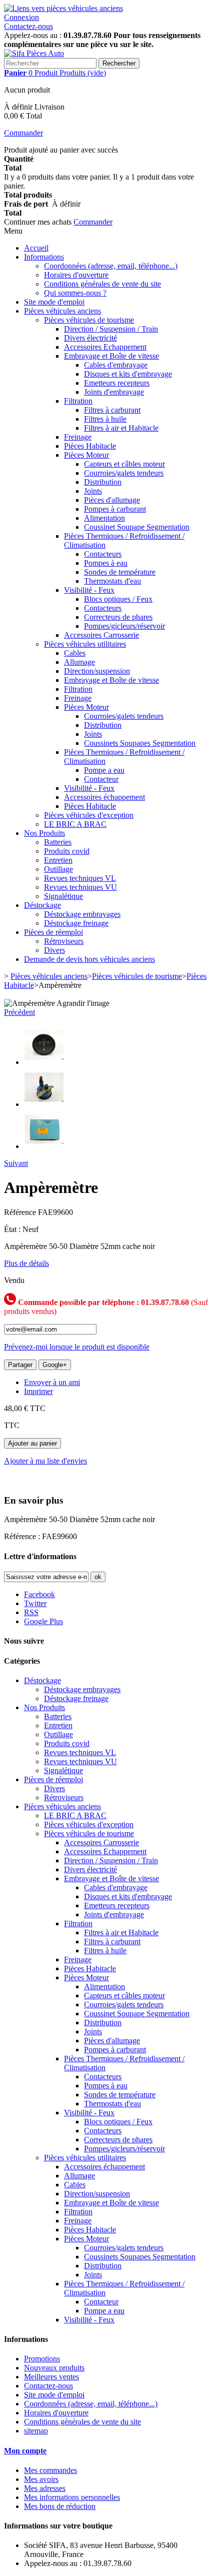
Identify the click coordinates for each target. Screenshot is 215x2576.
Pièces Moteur (86, 455)
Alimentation (104, 518)
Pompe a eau (104, 770)
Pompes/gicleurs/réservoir (124, 626)
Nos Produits (44, 833)
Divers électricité (90, 338)
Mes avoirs (41, 2479)
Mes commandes (50, 2470)
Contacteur (101, 779)
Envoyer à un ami (52, 1382)
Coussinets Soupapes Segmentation (140, 743)
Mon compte (25, 2451)
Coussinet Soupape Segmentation (137, 527)
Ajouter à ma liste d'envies (45, 1461)
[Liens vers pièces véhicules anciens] (63, 8)
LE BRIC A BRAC (75, 824)
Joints (93, 491)
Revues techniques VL (80, 878)
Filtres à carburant (112, 410)
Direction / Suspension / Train (111, 329)
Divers (54, 950)
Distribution (103, 482)
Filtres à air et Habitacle (121, 428)
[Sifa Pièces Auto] (34, 53)
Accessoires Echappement (105, 347)
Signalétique (63, 896)
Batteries (58, 842)
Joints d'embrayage (114, 392)
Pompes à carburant (115, 509)
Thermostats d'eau (112, 581)
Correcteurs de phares (118, 617)
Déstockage (42, 905)
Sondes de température (120, 572)
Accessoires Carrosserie (101, 635)
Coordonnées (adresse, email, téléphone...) (111, 266)
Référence (21, 1212)
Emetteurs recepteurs (117, 383)
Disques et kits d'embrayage (128, 374)
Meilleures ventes (51, 2377)
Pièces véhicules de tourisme (89, 320)
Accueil (36, 248)
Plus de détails (26, 1263)
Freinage (78, 437)
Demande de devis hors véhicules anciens (89, 959)
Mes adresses (45, 2488)
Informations (44, 257)
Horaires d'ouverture (76, 275)
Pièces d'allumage (112, 500)
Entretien (58, 860)
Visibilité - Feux (89, 590)
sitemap (36, 2431)
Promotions (42, 2359)
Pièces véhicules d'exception (89, 815)
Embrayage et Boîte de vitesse (111, 356)
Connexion (21, 17)
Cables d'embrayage (116, 365)
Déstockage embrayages (82, 914)
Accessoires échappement (104, 797)
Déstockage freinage (76, 923)
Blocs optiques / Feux (118, 599)
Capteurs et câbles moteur (124, 464)
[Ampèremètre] (44, 1062)
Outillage (58, 869)
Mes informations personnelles (72, 2497)
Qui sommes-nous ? (75, 293)
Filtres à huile (105, 419)
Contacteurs (103, 554)
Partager (20, 1365)
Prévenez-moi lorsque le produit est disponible (77, 1347)
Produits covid (67, 851)
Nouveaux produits (54, 2368)
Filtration (78, 401)
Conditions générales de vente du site (102, 284)
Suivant (16, 1163)
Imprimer (38, 1391)
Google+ (55, 1365)
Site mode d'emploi (54, 302)
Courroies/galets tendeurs (124, 473)
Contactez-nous (28, 26)
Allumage (79, 662)
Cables (75, 653)
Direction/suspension (97, 671)
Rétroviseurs (64, 941)
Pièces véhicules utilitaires (85, 644)
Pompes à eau (106, 563)
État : (13, 1229)
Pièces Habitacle (90, 446)
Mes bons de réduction (60, 2506)
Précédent (19, 1012)
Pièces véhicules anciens (62, 311)
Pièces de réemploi (53, 932)
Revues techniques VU (80, 887)
